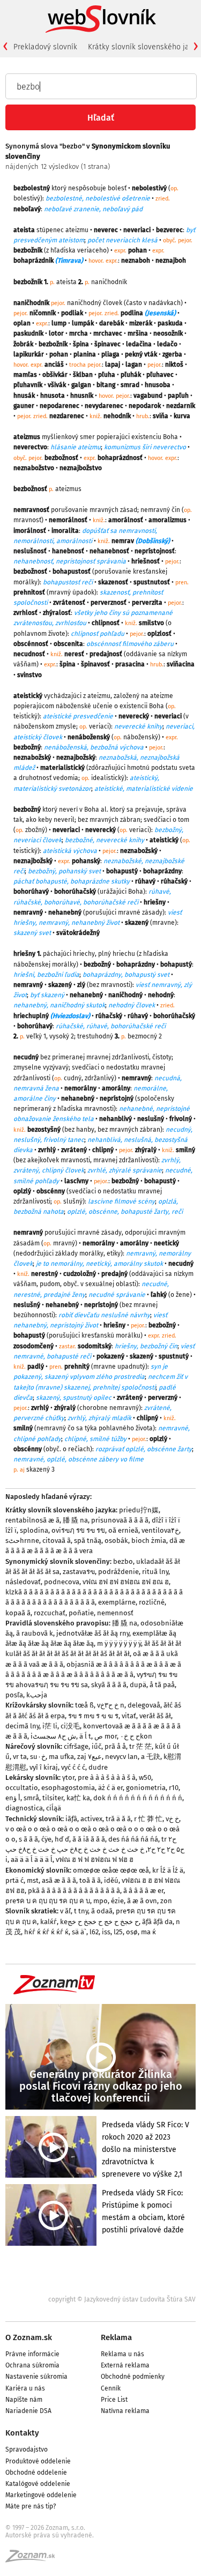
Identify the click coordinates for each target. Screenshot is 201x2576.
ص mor (106, 1736)
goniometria (146, 1788)
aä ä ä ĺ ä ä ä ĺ (32, 1859)
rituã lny (155, 1572)
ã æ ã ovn (142, 1901)
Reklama (116, 2337)
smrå (31, 1798)
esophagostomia (68, 1788)
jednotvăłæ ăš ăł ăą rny (93, 1633)
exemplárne (117, 1602)
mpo (100, 1901)
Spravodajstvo (27, 2449)
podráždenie (118, 1572)
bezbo (123, 1561)
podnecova (62, 1582)
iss (106, 1932)
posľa (14, 1695)
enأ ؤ (13, 1798)
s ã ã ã (28, 1839)
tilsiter (53, 1798)
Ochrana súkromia (32, 2365)
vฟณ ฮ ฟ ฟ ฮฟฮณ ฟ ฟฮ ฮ (95, 1859)
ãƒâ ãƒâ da (157, 1922)
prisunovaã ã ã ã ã (120, 1520)
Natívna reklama (125, 2411)
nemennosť (115, 1613)
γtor (68, 1777)
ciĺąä (54, 1808)
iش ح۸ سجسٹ (53, 1736)
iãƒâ (71, 1819)
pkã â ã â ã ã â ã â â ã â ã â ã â (74, 1891)
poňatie (81, 1613)
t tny (81, 1911)
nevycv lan (121, 1757)
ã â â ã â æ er (143, 1891)
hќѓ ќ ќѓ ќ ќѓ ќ (46, 1932)
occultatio (22, 1788)
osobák (116, 1541)
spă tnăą (88, 1541)
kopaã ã (18, 1613)
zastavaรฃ (79, 1572)
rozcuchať (50, 1613)
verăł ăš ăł (155, 1716)
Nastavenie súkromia (36, 2377)
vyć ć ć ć (73, 1767)
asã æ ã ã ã (59, 1880)
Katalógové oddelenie (38, 2484)
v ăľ (65, 1911)
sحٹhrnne (22, 1541)
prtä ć (14, 1880)
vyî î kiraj (44, 1767)
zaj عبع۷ (90, 1757)
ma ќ (148, 1932)
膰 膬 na (75, 1520)
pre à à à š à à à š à (107, 1777)
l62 (94, 1932)
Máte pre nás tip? (31, 2506)
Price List (114, 2400)
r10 (174, 1788)
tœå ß (84, 1705)
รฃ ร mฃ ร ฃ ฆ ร (93, 1716)
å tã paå (162, 1685)
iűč (96, 1746)
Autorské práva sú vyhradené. (50, 2535)
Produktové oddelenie (38, 2461)
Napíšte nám (24, 2400)
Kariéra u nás (25, 2388)
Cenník (111, 2388)
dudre (98, 1767)
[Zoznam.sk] (34, 2559)
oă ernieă (123, 1530)
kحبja (37, 1695)
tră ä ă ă (118, 1819)
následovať (23, 1582)
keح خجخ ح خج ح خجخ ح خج (99, 1922)
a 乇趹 (151, 1757)
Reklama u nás (122, 2354)
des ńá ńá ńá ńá (133, 1839)
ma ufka (61, 1757)
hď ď (62, 1839)
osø (132, 1932)
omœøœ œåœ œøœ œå (111, 1870)
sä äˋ (79, 1932)
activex (91, 1819)
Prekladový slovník (45, 47)
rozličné (152, 1602)
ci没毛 (70, 1726)
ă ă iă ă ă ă (89, 1839)
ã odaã (102, 1911)
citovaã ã (57, 1541)
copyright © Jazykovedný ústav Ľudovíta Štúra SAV (122, 2299)
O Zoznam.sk (29, 2337)
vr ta (20, 1757)
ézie (117, 1901)
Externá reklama (125, 2365)
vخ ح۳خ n (111, 1705)
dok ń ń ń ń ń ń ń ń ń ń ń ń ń (138, 1798)
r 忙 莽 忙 (148, 1819)
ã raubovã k (35, 1633)
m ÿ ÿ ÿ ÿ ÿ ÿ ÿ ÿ (119, 1643)
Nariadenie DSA (28, 2411)
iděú (111, 1880)
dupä (138, 1685)
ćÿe (46, 1839)
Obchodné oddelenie (36, 2473)
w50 (145, 1777)
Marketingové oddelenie (41, 2495)
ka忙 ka (78, 1798)
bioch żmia (149, 1541)
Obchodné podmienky (133, 2377)
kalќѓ (49, 1922)
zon (166, 1901)
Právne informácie (32, 2354)
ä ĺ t (85, 1736)
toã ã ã (90, 1880)
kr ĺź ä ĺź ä (168, 1870)
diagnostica (24, 1808)
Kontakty (22, 2433)
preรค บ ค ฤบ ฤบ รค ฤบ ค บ (48, 1901)
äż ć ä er (110, 1788)
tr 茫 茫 (140, 1746)
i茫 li (50, 1726)
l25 (118, 1932)
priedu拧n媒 (139, 1510)
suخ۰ (38, 1757)
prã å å (115, 1746)
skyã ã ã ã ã (109, 1685)
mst (33, 1880)
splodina (34, 1530)
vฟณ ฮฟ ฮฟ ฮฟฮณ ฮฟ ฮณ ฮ (126, 1582)
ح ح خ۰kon (136, 1736)
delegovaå (144, 1705)
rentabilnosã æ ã (32, 1520)
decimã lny (22, 1726)
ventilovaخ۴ (160, 1530)
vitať (129, 1716)
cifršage (76, 1746)
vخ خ (172, 1819)
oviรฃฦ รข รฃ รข (78, 1530)
